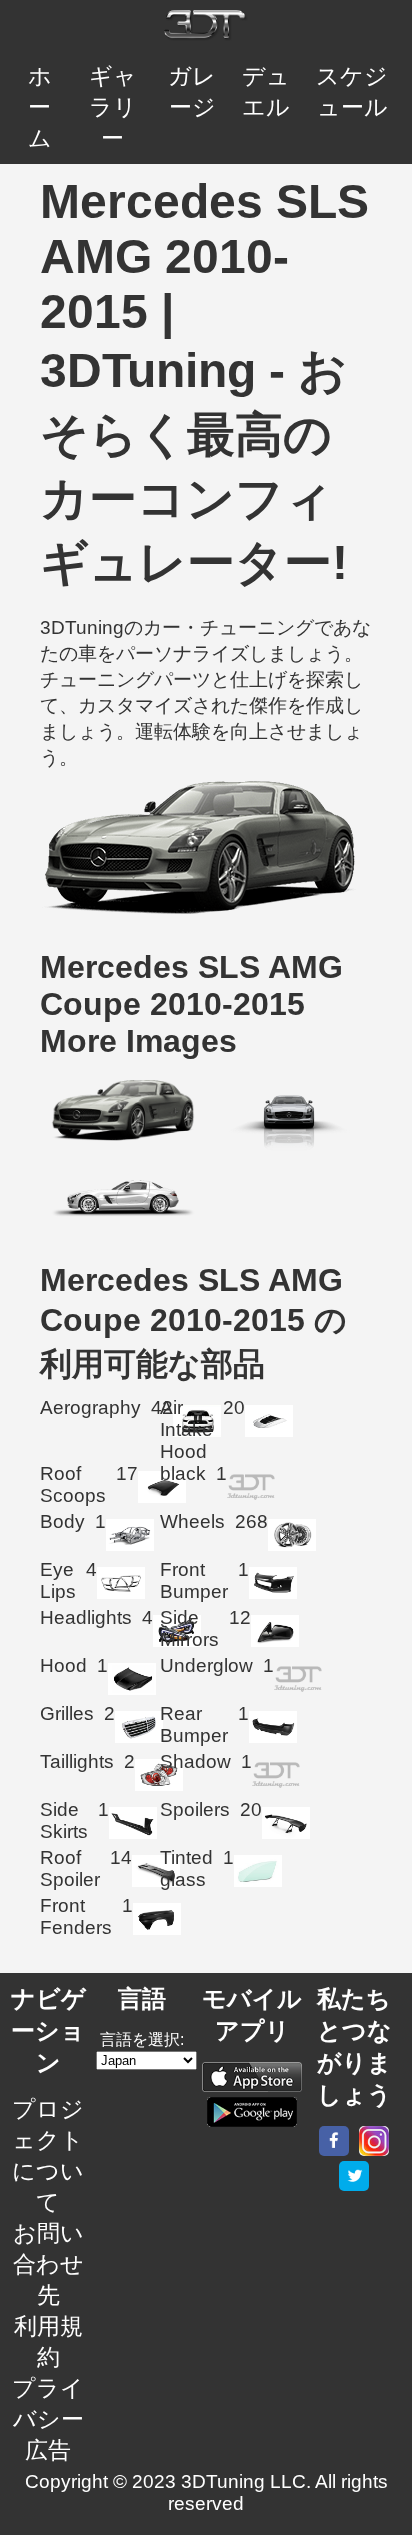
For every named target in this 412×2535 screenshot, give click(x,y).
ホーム (40, 107)
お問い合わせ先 (48, 2264)
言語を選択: (142, 2039)
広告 (48, 2450)
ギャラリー (113, 107)
